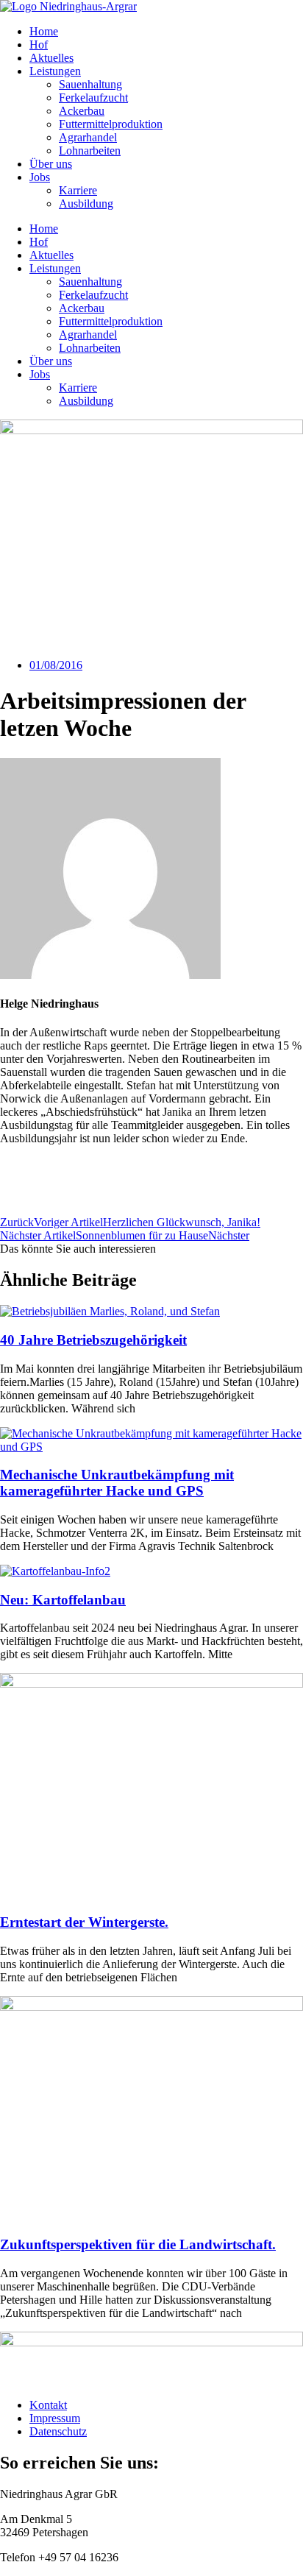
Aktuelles (51, 58)
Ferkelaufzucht (93, 98)
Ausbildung (86, 204)
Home (44, 31)
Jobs (40, 177)
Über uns (51, 164)
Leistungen (55, 71)
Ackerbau (82, 111)
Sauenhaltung (90, 84)
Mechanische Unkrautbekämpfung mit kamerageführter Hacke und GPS (117, 1483)
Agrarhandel (88, 137)
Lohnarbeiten (90, 151)
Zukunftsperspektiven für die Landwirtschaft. (138, 2244)
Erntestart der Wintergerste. (84, 1922)
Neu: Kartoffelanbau (63, 1600)
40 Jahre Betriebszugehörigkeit (93, 1340)
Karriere (78, 190)
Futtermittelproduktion (111, 124)
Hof (39, 45)
